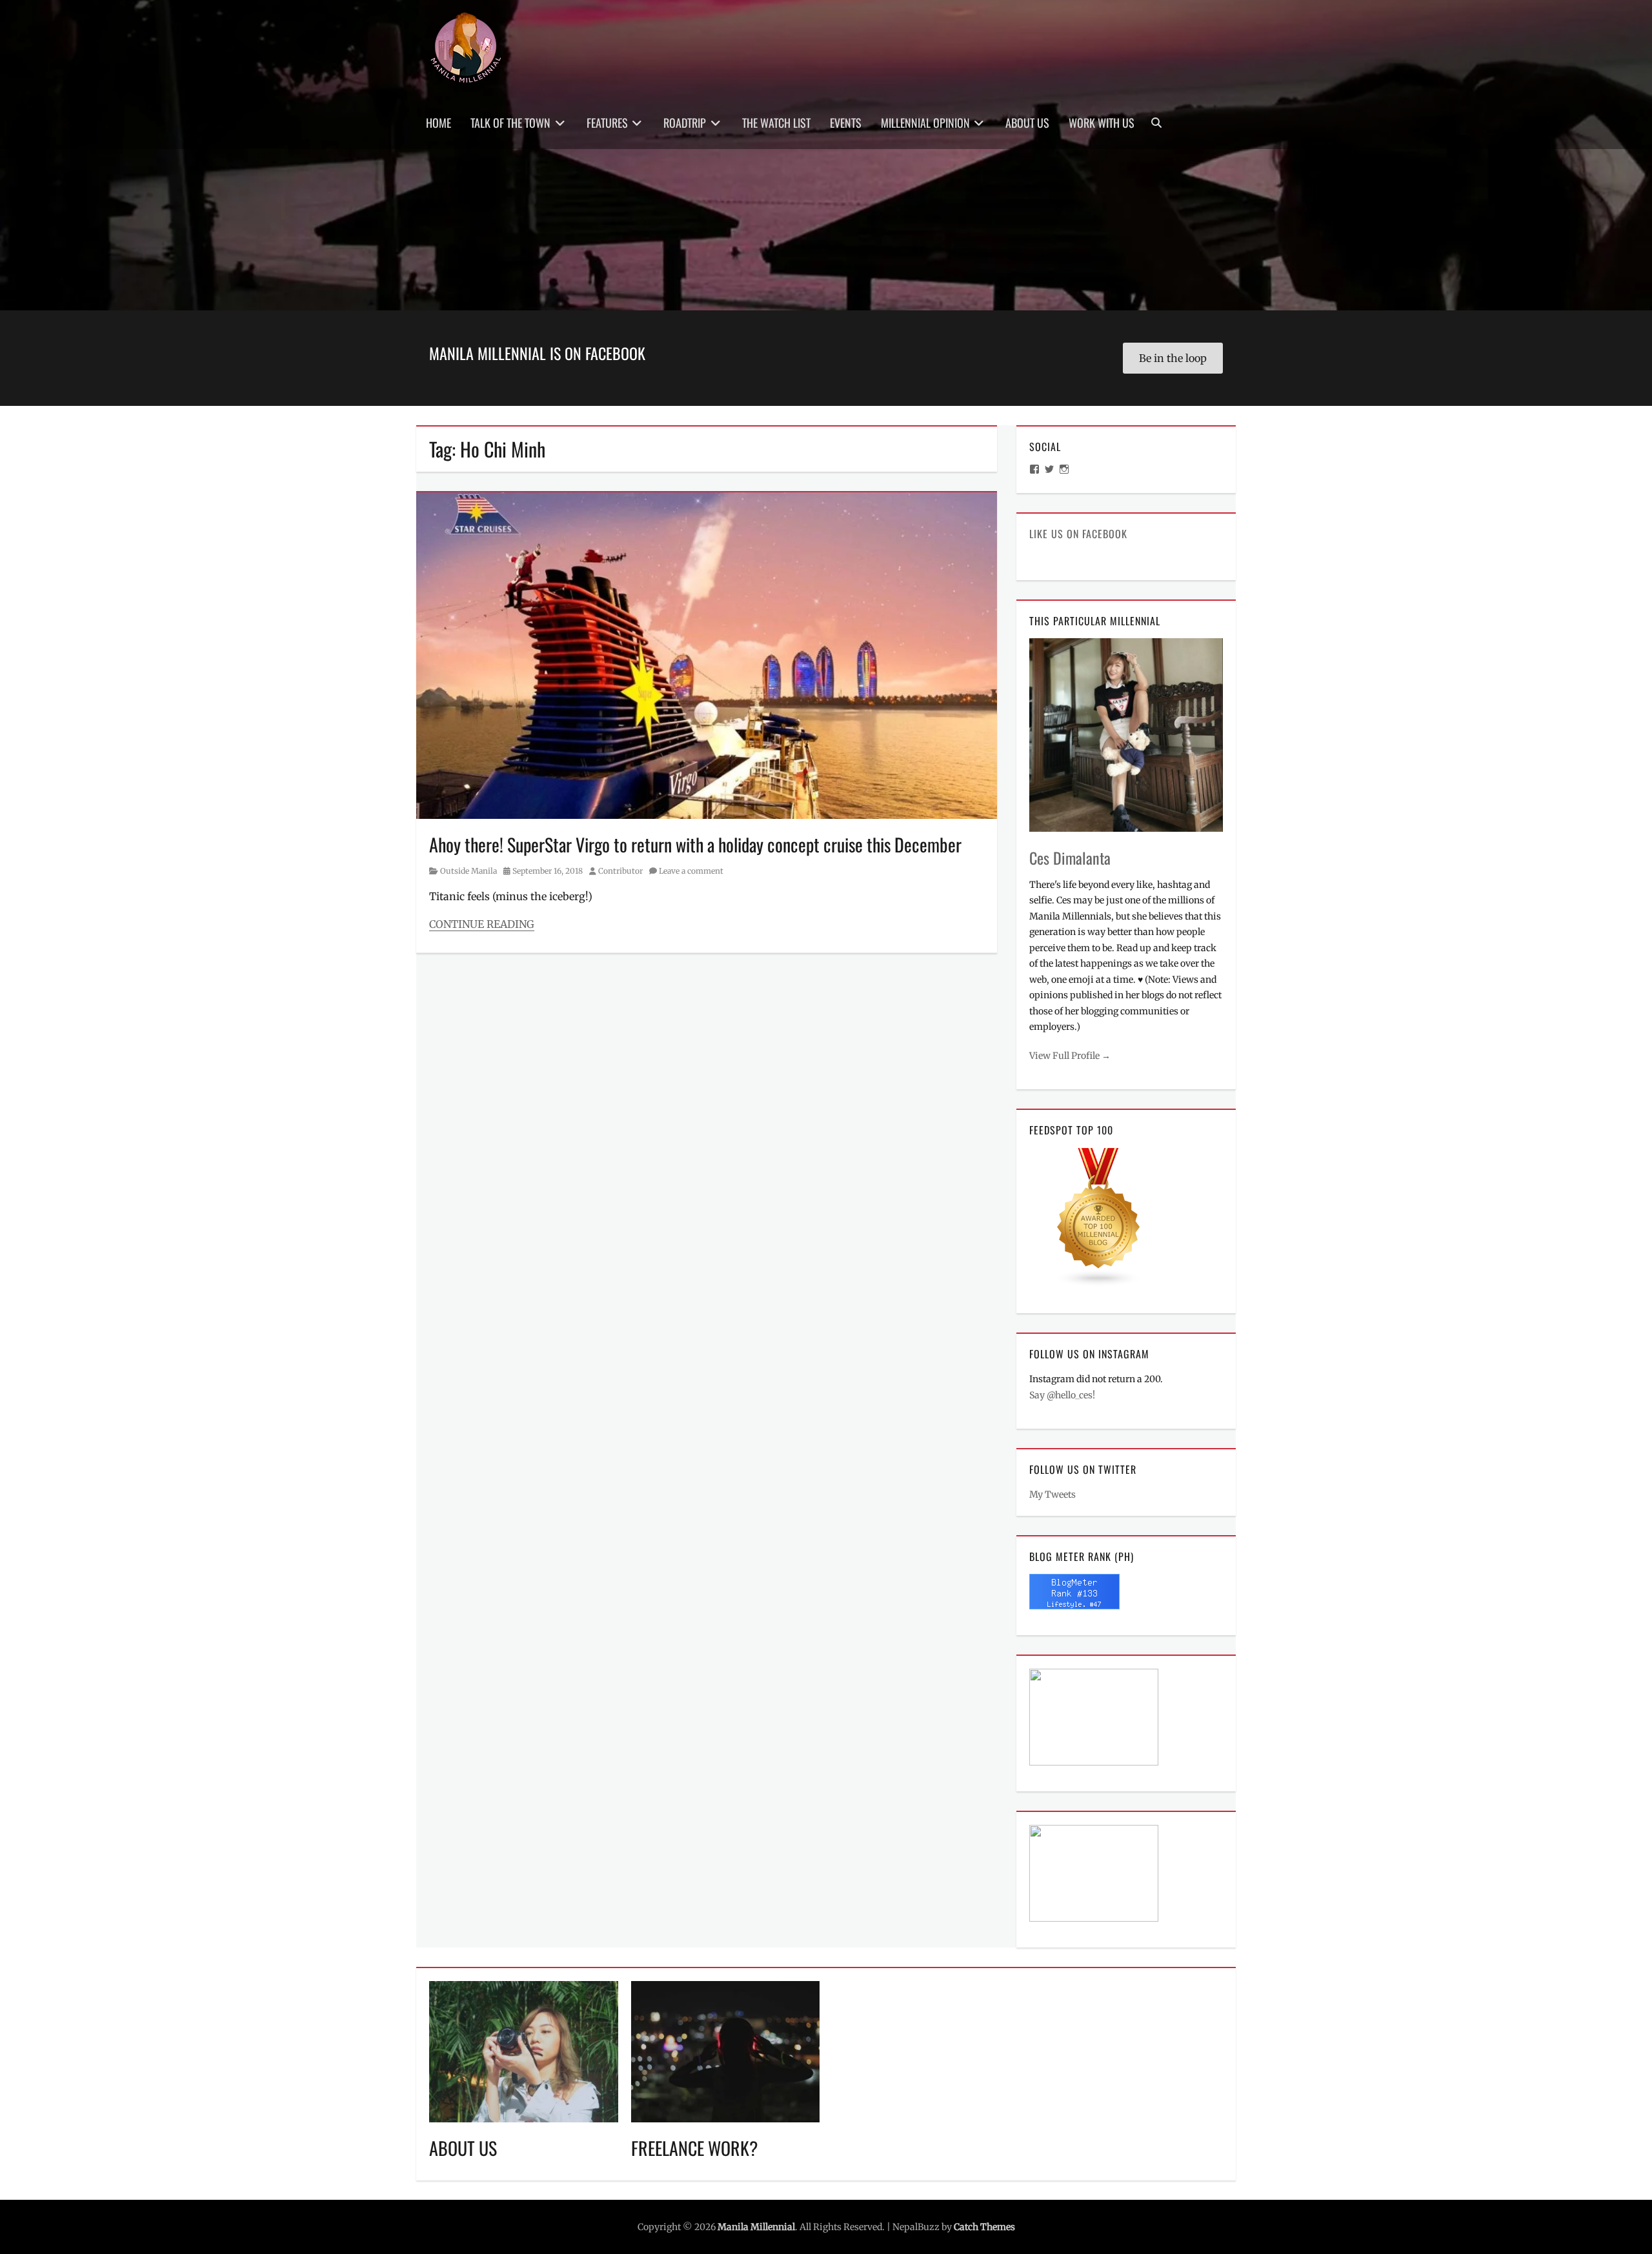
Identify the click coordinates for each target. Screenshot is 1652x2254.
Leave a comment (691, 871)
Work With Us (1102, 123)
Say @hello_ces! (1062, 1395)
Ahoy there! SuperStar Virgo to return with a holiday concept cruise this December (695, 844)
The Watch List (776, 123)
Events (846, 123)
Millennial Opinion (925, 123)
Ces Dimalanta (1070, 858)
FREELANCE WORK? (695, 2148)
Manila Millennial (756, 2227)
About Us (1027, 123)
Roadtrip (685, 123)
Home (438, 123)
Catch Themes (984, 2227)
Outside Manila (468, 871)
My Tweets (1053, 1494)
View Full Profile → (1070, 1056)
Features (607, 123)
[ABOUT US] (524, 2051)
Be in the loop (1173, 358)
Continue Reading (482, 924)
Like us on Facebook (1078, 534)
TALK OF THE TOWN (510, 123)
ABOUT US (463, 2148)
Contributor (620, 871)
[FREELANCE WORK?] (726, 2051)
